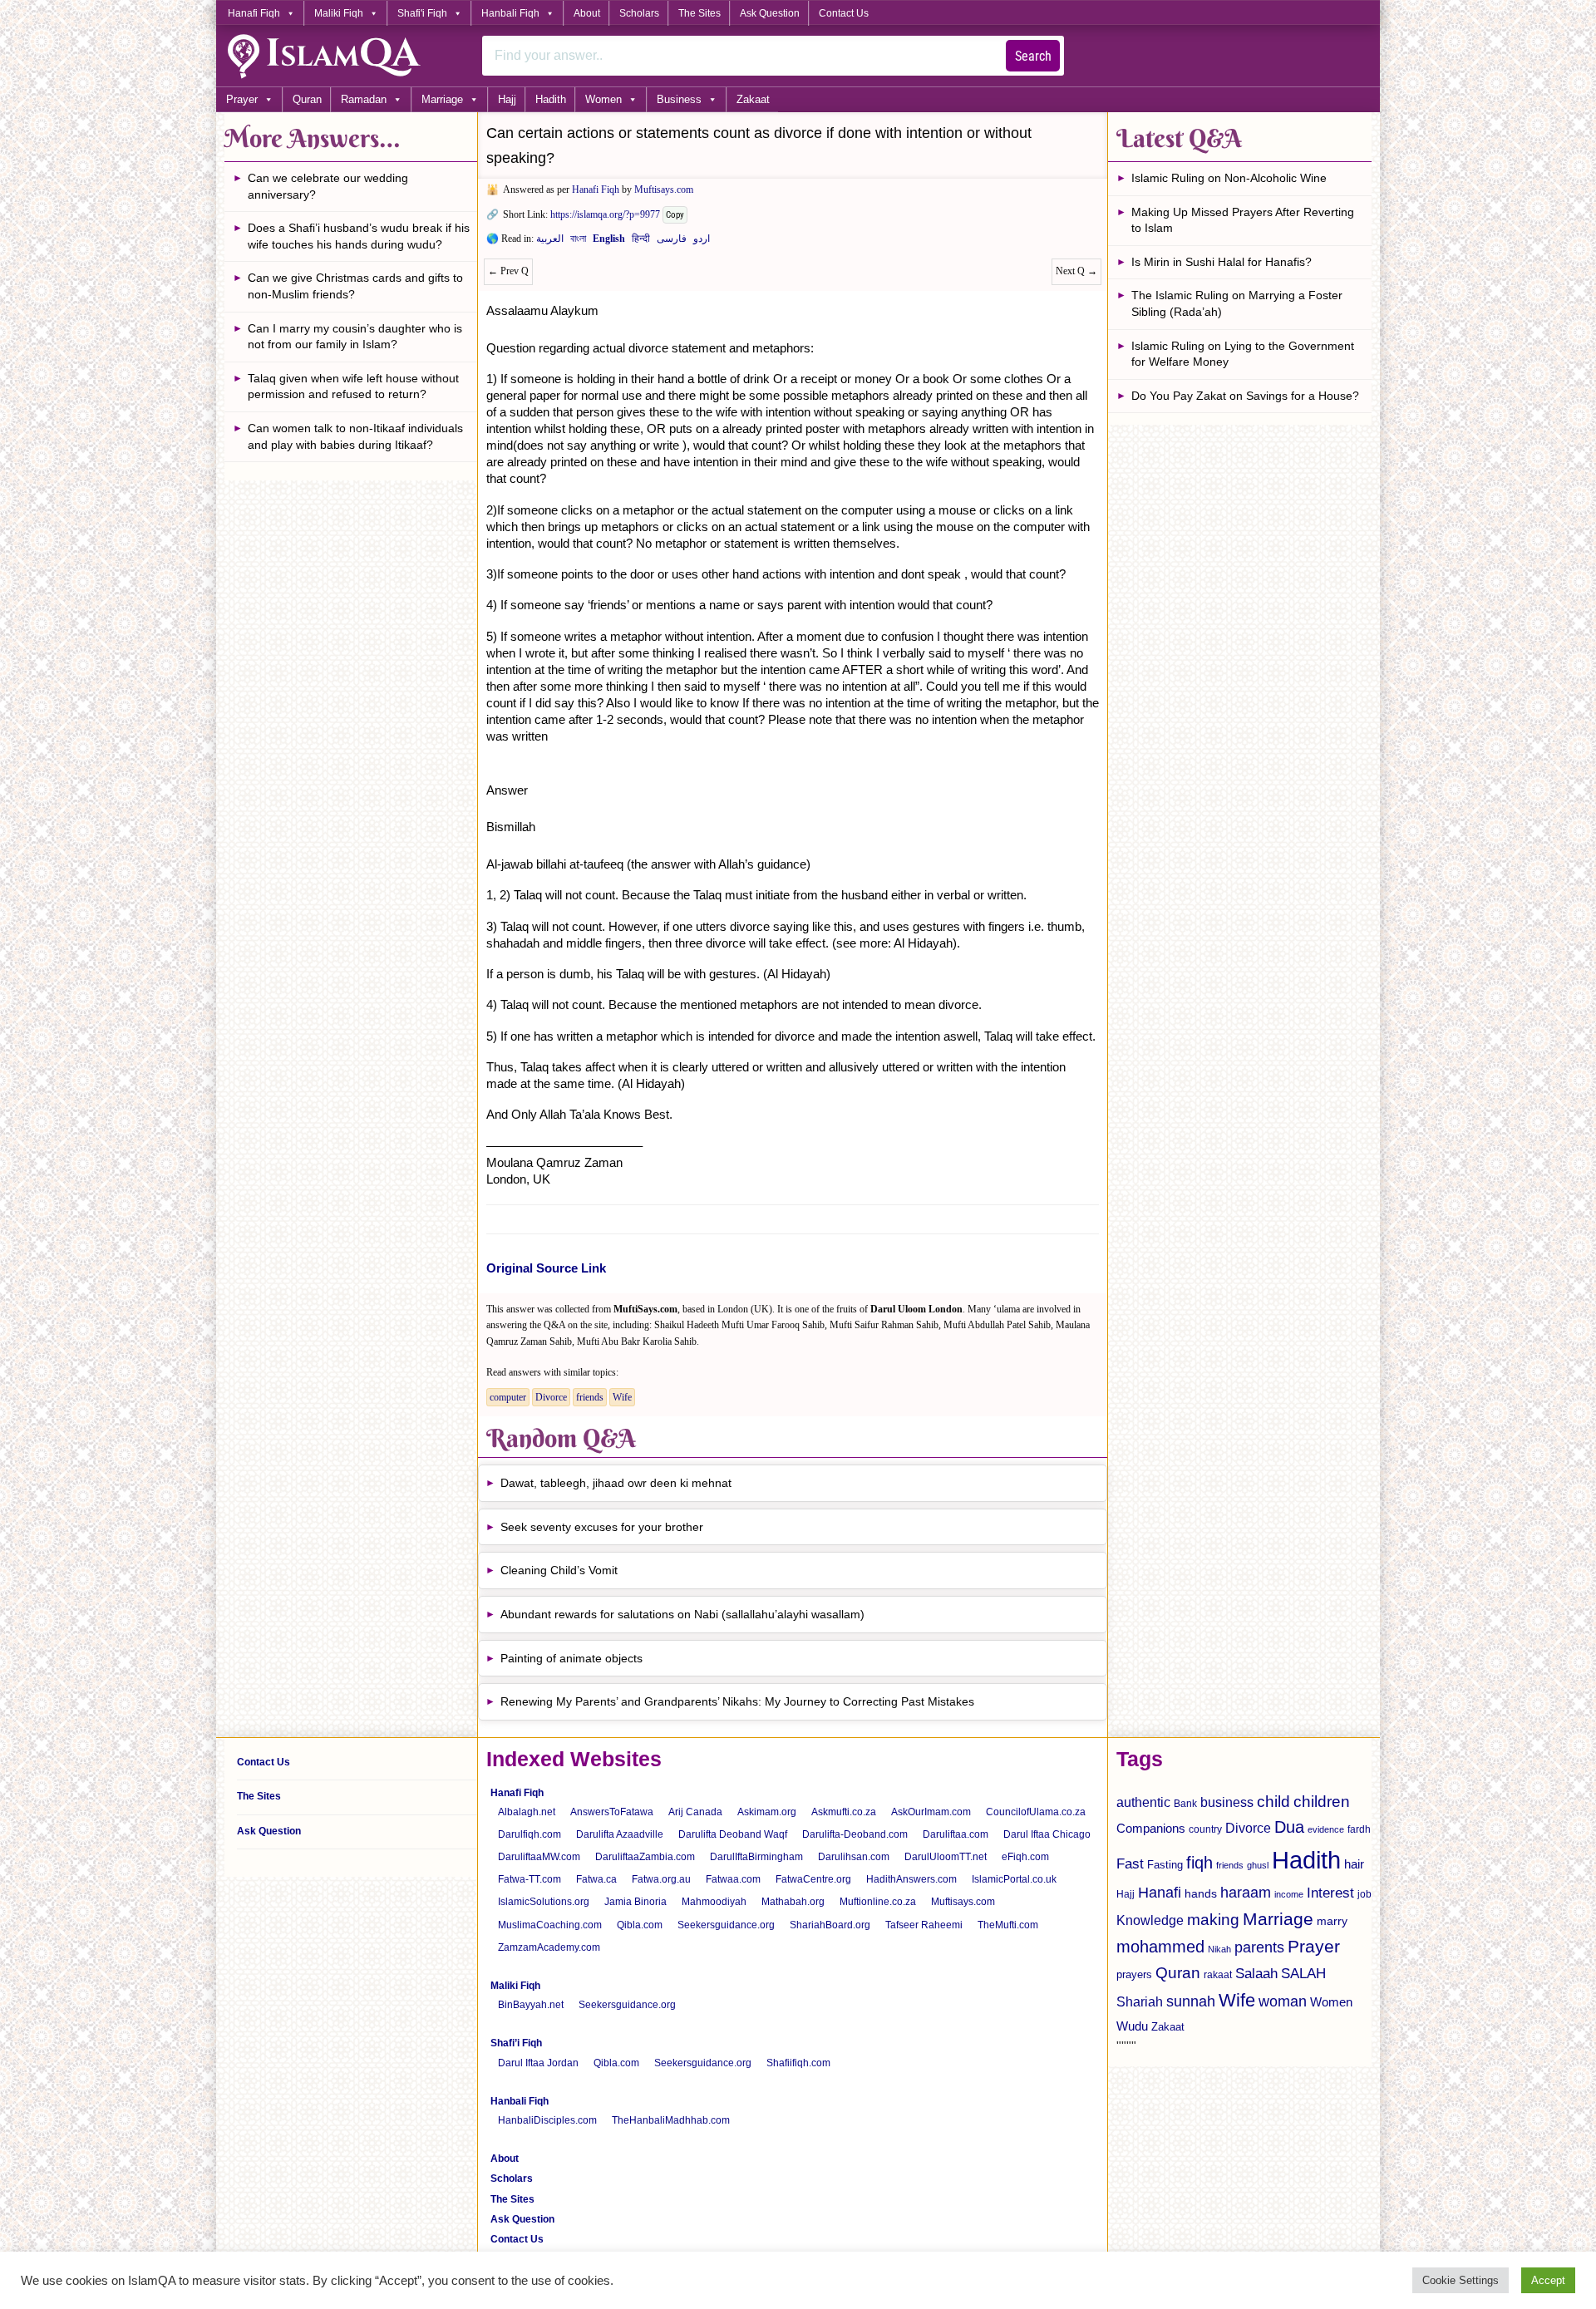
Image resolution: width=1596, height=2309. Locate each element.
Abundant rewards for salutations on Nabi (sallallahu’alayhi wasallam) (682, 1614)
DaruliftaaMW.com (539, 1857)
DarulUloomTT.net (946, 1857)
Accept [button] (1548, 2280)
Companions (1151, 1828)
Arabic (550, 242)
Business (679, 99)
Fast (1130, 1864)
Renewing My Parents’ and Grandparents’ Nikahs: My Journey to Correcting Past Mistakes (737, 1701)
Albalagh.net (527, 1812)
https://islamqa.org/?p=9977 (605, 214)
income (1289, 1894)
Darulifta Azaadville (620, 1834)
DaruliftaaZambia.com (645, 1857)
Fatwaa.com (733, 1879)
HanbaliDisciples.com (547, 2120)
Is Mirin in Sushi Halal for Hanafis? (1222, 262)
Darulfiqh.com (530, 1834)
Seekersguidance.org (726, 1925)
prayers (1134, 1974)
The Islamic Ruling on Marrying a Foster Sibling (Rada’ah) (1237, 303)
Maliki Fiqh (339, 13)
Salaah (1256, 1973)
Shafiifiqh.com (798, 2063)
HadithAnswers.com (911, 1879)
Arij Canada (695, 1812)
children (1322, 1802)
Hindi (641, 242)
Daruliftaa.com (956, 1834)
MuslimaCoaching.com (550, 1925)
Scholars (639, 13)
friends (590, 1397)
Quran (307, 99)
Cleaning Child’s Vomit (559, 1570)
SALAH (1303, 1974)
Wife (622, 1397)
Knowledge (1150, 1920)
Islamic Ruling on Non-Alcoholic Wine (1229, 178)
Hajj (507, 99)
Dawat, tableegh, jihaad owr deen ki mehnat (616, 1483)
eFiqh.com (1025, 1857)
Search (1033, 56)
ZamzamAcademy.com (549, 1947)
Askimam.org (767, 1812)
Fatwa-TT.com (530, 1879)
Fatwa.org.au (661, 1879)
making (1213, 1920)
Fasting (1165, 1865)
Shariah (1140, 2001)
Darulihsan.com (854, 1857)
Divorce (551, 1397)
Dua (1289, 1827)
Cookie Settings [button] (1461, 2280)
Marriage (442, 99)
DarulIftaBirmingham (756, 1857)
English (609, 242)
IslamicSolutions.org (544, 1902)
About (587, 13)
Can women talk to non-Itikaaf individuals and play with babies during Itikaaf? (355, 436)
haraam (1246, 1892)
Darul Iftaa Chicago (1047, 1834)
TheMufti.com (1008, 1925)
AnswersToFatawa (612, 1812)
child (1273, 1802)
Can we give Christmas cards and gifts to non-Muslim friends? (355, 286)
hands (1201, 1894)
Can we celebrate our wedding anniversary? (328, 186)
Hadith (551, 99)
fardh (1359, 1829)
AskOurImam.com (931, 1812)
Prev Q (508, 271)
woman (1283, 2001)
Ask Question (770, 13)
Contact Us (844, 13)
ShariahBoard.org (830, 1925)
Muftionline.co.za (878, 1902)
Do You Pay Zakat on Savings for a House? (1245, 396)
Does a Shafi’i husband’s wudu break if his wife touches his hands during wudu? (359, 236)
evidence (1326, 1829)
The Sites (699, 13)
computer (508, 1397)
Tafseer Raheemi (924, 1925)
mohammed (1160, 1947)
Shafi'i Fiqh (422, 13)
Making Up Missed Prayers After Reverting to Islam (1243, 220)
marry (1332, 1921)
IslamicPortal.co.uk (1014, 1879)
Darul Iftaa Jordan (538, 2063)
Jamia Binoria (635, 1902)
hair (1354, 1864)
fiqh (1199, 1863)
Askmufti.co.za (844, 1812)
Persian (672, 242)
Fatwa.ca (596, 1879)
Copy (675, 215)
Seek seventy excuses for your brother (602, 1527)
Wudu (1132, 2026)
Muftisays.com (664, 190)
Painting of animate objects (571, 1658)
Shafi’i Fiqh (516, 2043)
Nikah (1219, 1949)
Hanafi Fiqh (254, 13)
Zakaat (753, 99)
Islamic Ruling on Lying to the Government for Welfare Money (1243, 354)
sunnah (1191, 2001)
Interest (1330, 1893)
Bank (1185, 1804)
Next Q (1076, 271)
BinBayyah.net (531, 2005)
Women (603, 99)
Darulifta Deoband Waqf (733, 1834)
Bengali (578, 242)
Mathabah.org (793, 1902)
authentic (1143, 1802)
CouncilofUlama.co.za (1036, 1812)
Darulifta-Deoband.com (855, 1834)
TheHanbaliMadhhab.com (671, 2120)
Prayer (242, 99)
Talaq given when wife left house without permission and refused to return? (353, 386)
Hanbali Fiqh (510, 13)
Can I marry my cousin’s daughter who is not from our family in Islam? (355, 337)
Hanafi (1160, 1893)
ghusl (1258, 1865)
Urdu (702, 242)
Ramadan (364, 99)
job (1364, 1894)
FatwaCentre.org (813, 1879)
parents (1259, 1947)
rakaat (1218, 1975)
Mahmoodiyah (714, 1902)
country (1205, 1829)
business (1227, 1802)
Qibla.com (640, 1925)
